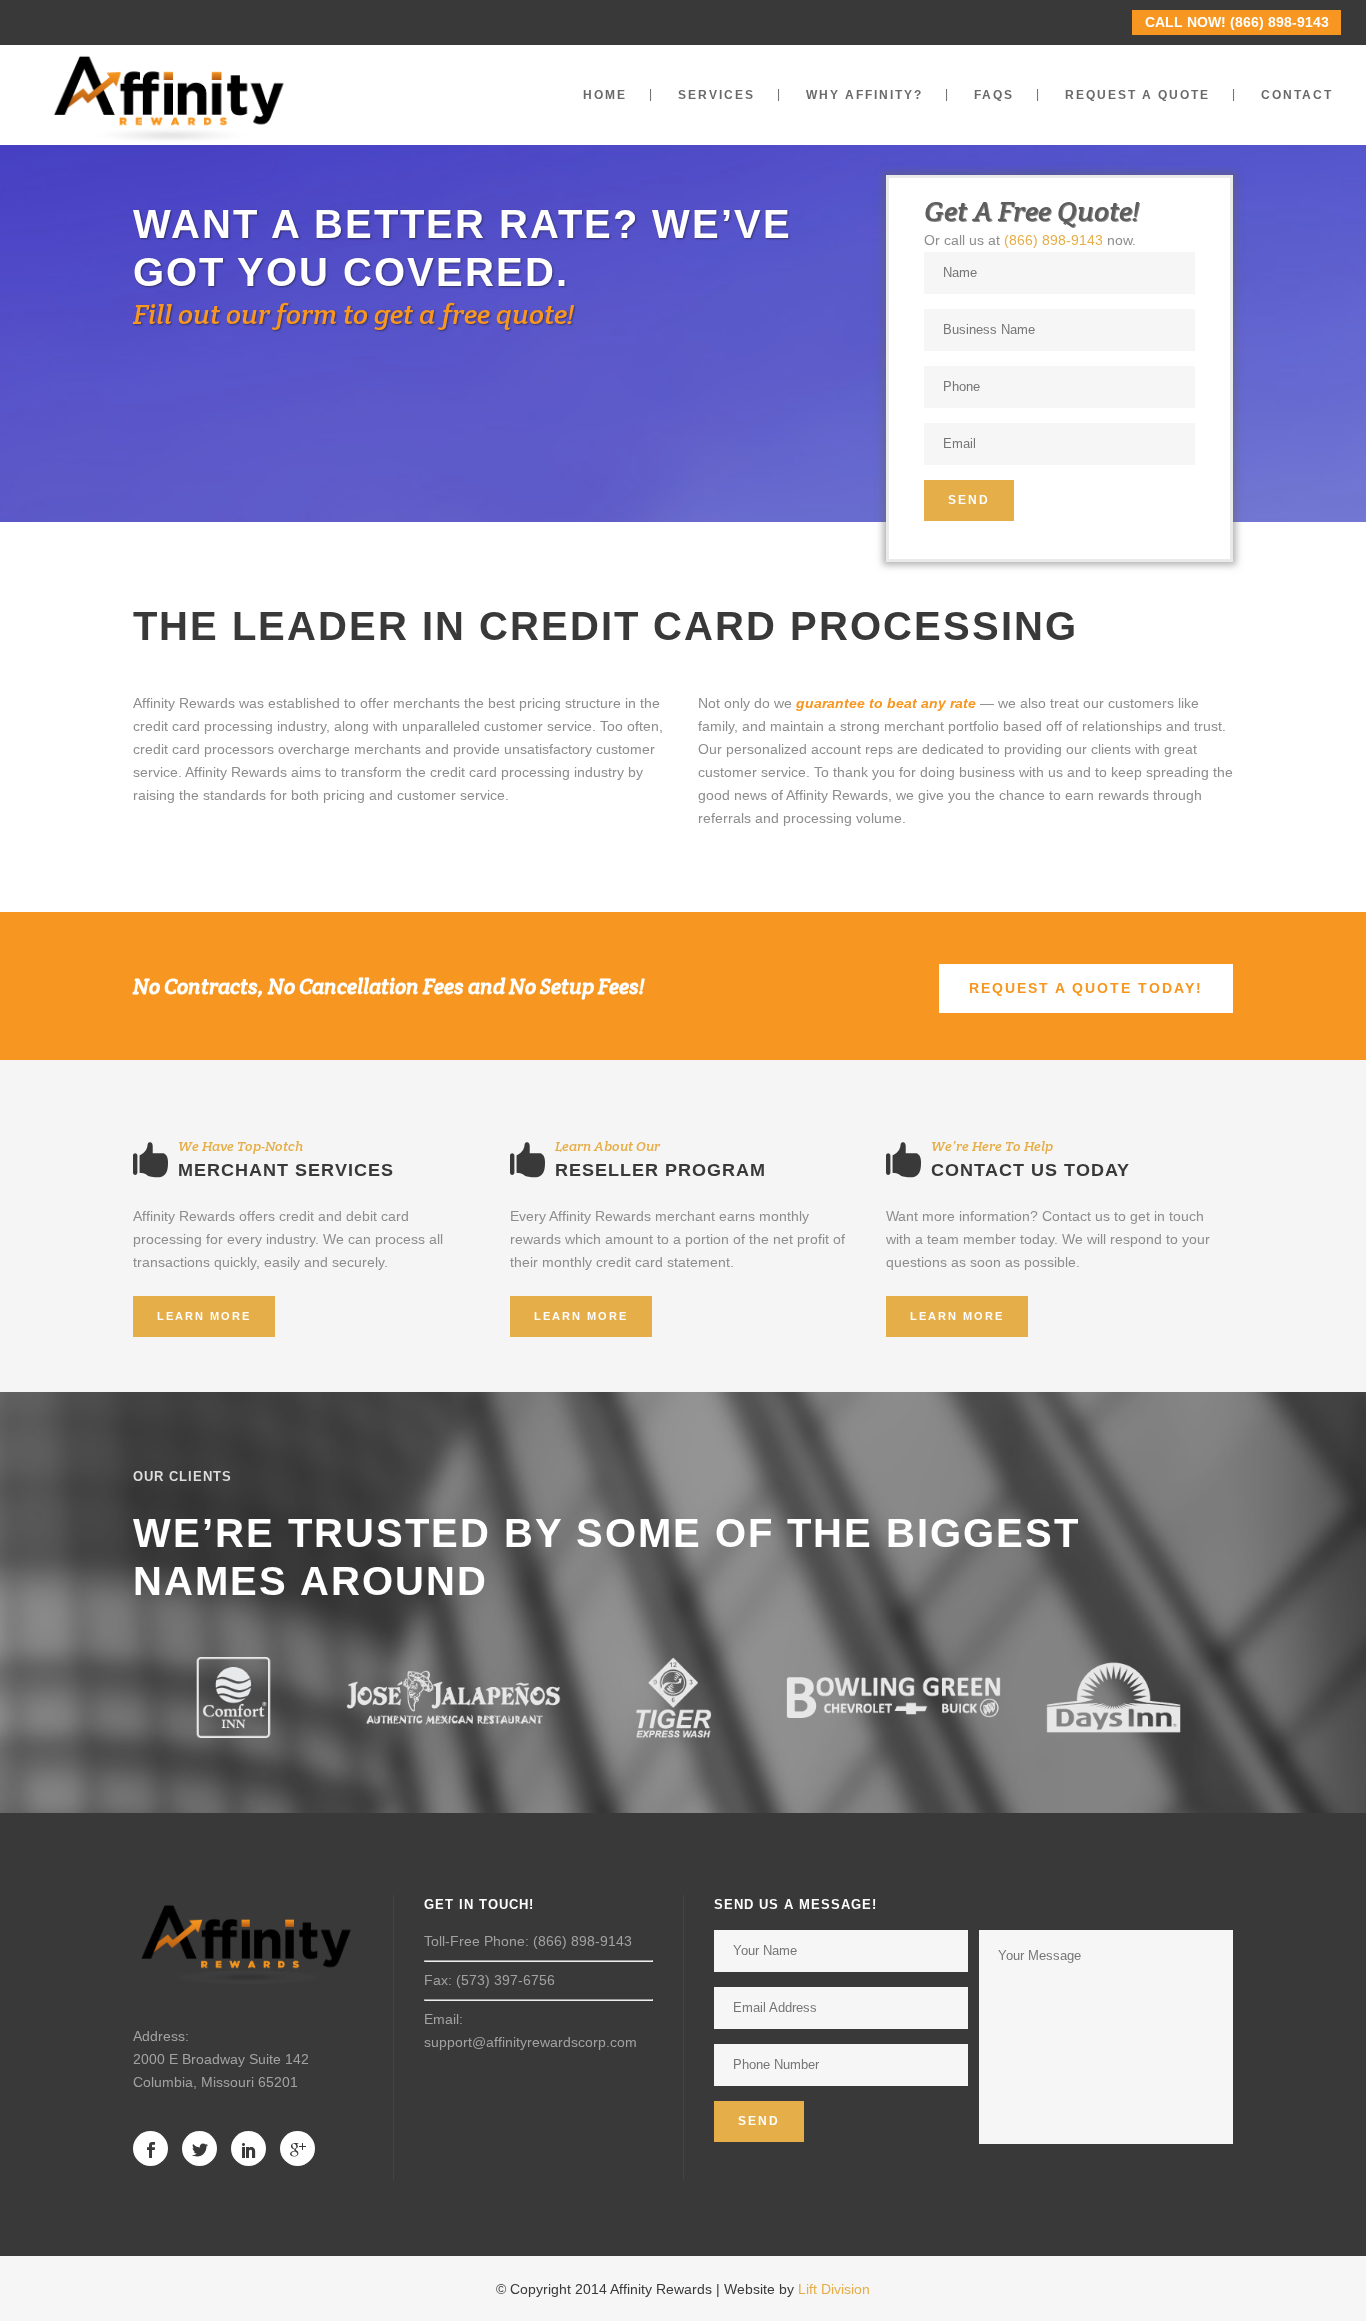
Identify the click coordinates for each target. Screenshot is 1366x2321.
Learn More (204, 1316)
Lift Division (834, 2289)
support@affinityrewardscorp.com (530, 2042)
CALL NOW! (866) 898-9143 (1237, 22)
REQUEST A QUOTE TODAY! (1086, 988)
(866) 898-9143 (1053, 240)
